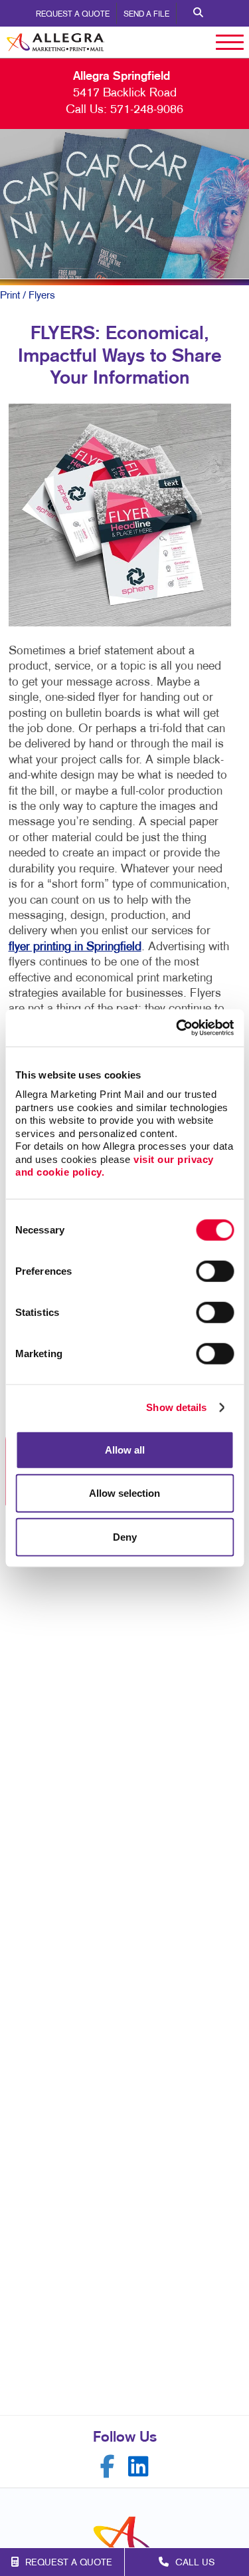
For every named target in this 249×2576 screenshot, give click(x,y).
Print (10, 296)
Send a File (146, 15)
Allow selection (124, 1493)
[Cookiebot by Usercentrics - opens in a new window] (177, 1028)
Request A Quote (73, 15)
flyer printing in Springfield (75, 947)
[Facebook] (108, 2467)
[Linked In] (138, 2467)
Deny (125, 1536)
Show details (176, 1407)
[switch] (215, 1271)
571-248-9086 (147, 110)
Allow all (125, 1449)
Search (198, 13)
